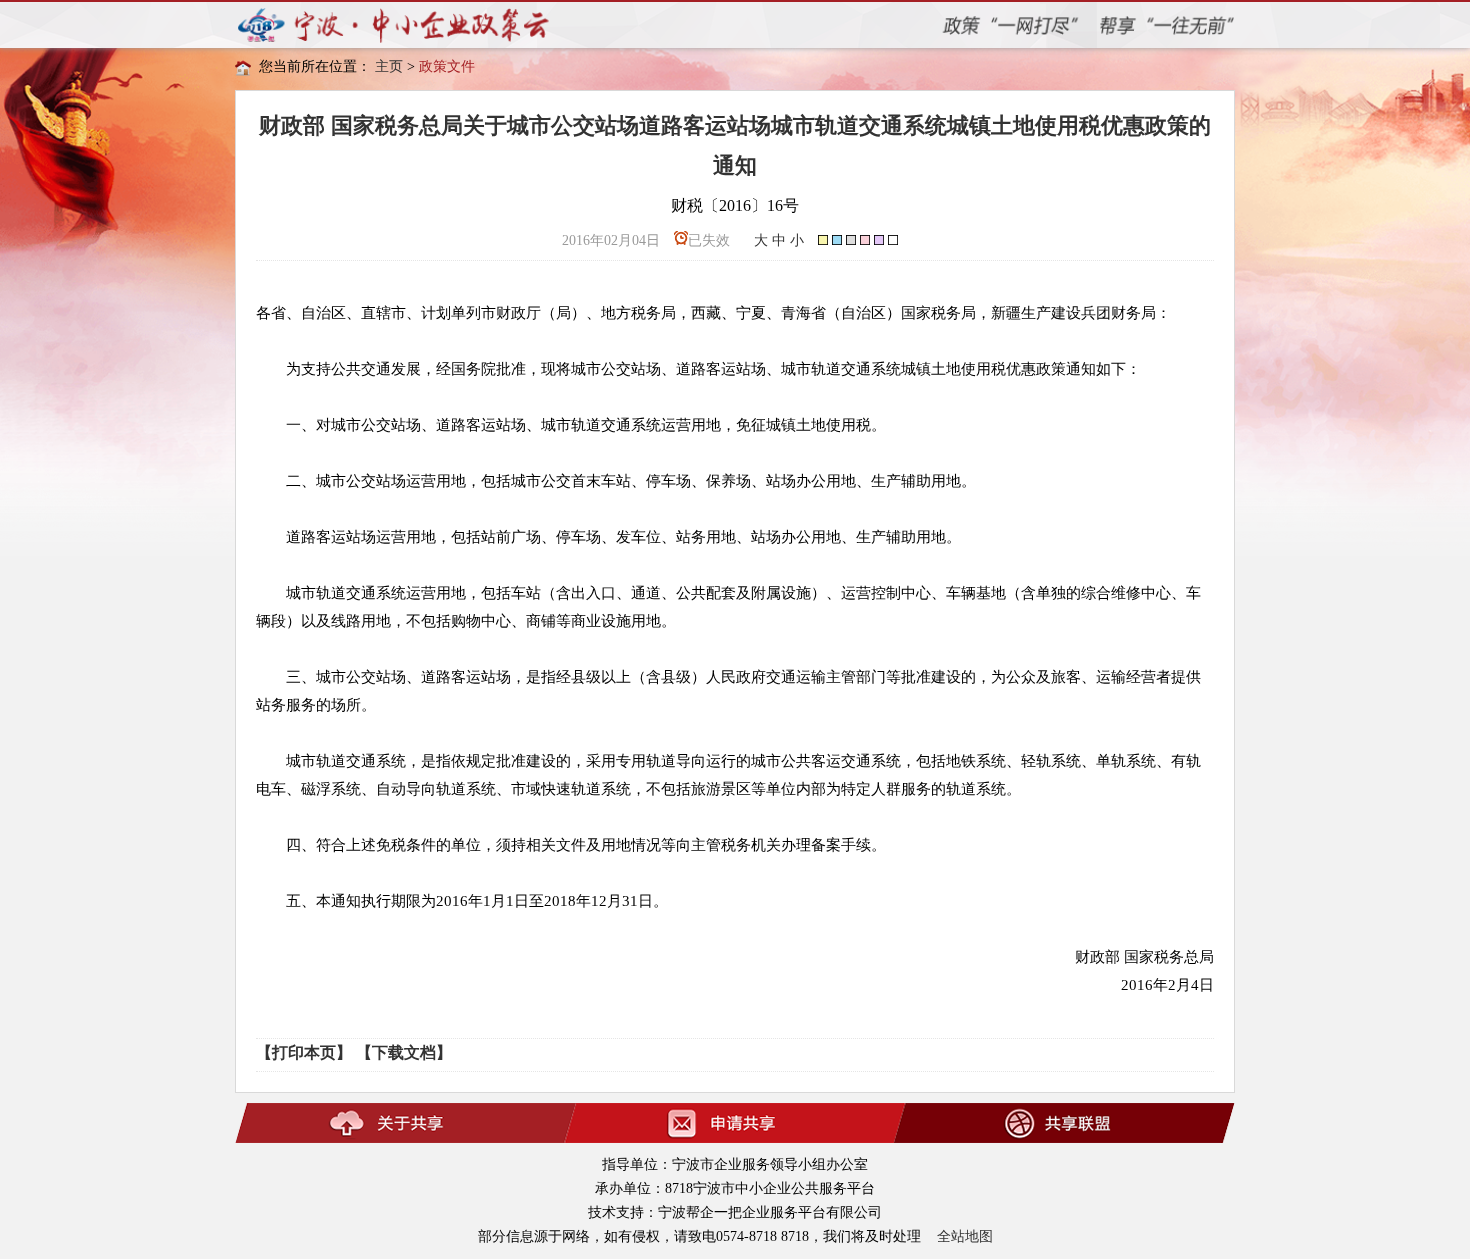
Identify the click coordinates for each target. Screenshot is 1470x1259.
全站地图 (965, 1236)
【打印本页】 (304, 1052)
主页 (389, 66)
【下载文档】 (404, 1052)
